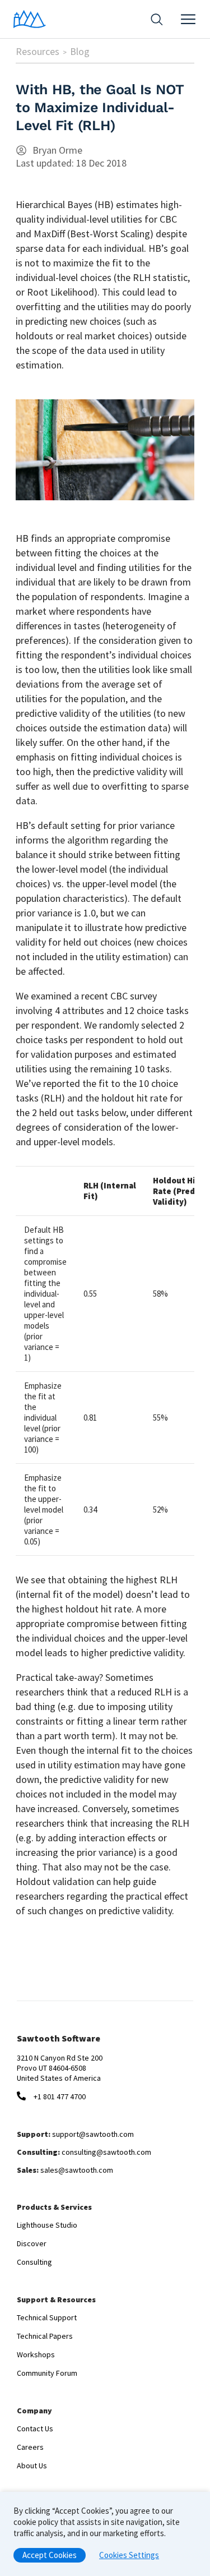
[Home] (30, 19)
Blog (80, 51)
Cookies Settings (129, 2555)
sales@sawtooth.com (77, 2170)
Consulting (34, 2262)
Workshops (36, 2354)
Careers (30, 2447)
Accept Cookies (50, 2555)
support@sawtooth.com (93, 2134)
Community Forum (47, 2373)
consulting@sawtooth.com (106, 2152)
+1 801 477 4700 (60, 2096)
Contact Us (35, 2428)
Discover (32, 2243)
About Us (32, 2466)
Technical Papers (45, 2336)
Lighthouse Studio (47, 2225)
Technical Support (47, 2317)
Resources (38, 51)
